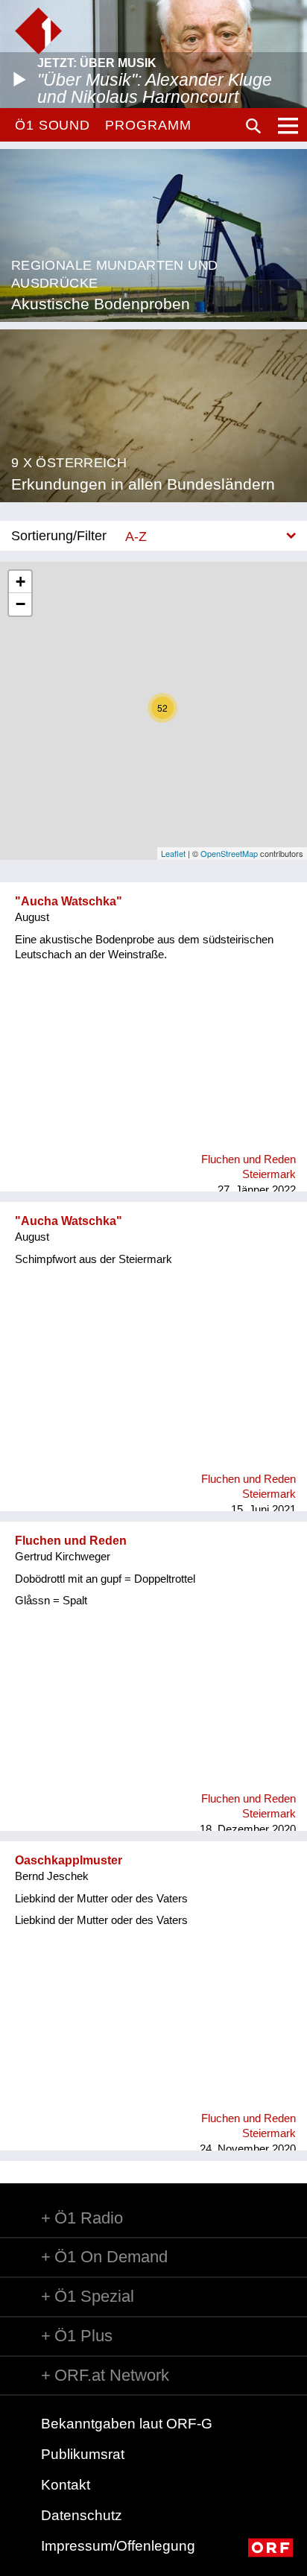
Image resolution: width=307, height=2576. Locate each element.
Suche (253, 126)
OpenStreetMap (229, 853)
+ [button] (20, 582)
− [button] (20, 604)
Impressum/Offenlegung (118, 2546)
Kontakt (66, 2485)
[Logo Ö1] (38, 31)
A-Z (136, 536)
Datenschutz (82, 2515)
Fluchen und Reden (71, 1541)
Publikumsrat (83, 2454)
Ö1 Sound (53, 125)
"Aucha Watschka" (69, 901)
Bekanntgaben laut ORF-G (127, 2424)
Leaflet (173, 853)
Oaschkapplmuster (69, 1860)
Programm (148, 125)
